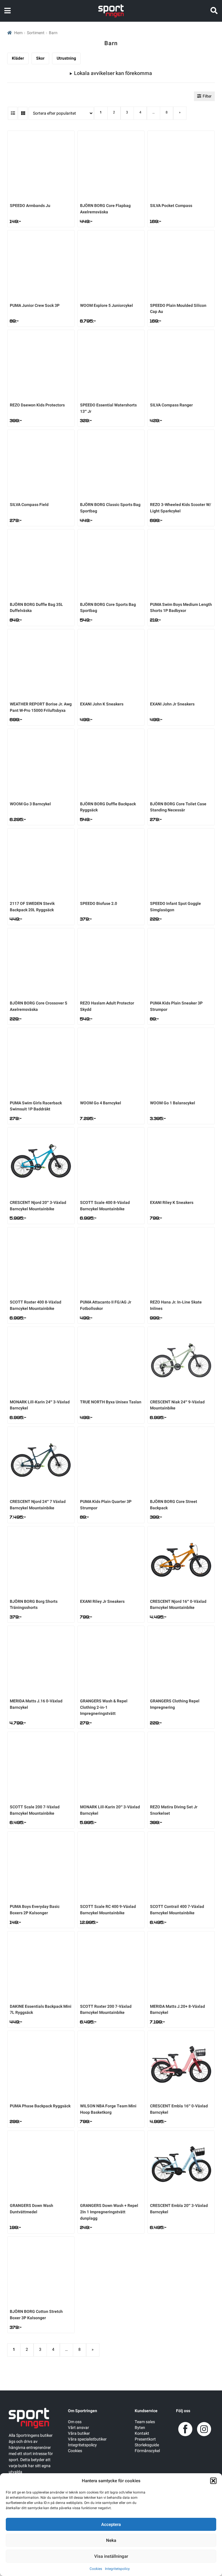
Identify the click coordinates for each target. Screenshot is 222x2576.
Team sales (145, 2422)
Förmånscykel (147, 2451)
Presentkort (145, 2439)
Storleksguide (147, 2445)
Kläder (18, 58)
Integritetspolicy (117, 2569)
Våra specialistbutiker (87, 2439)
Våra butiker (79, 2433)
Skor (40, 58)
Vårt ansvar (78, 2428)
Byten (140, 2428)
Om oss (75, 2422)
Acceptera (111, 2524)
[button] (213, 2481)
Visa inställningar (111, 2556)
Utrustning (66, 58)
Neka (111, 2540)
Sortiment (36, 33)
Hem (18, 33)
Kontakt (142, 2433)
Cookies (96, 2569)
